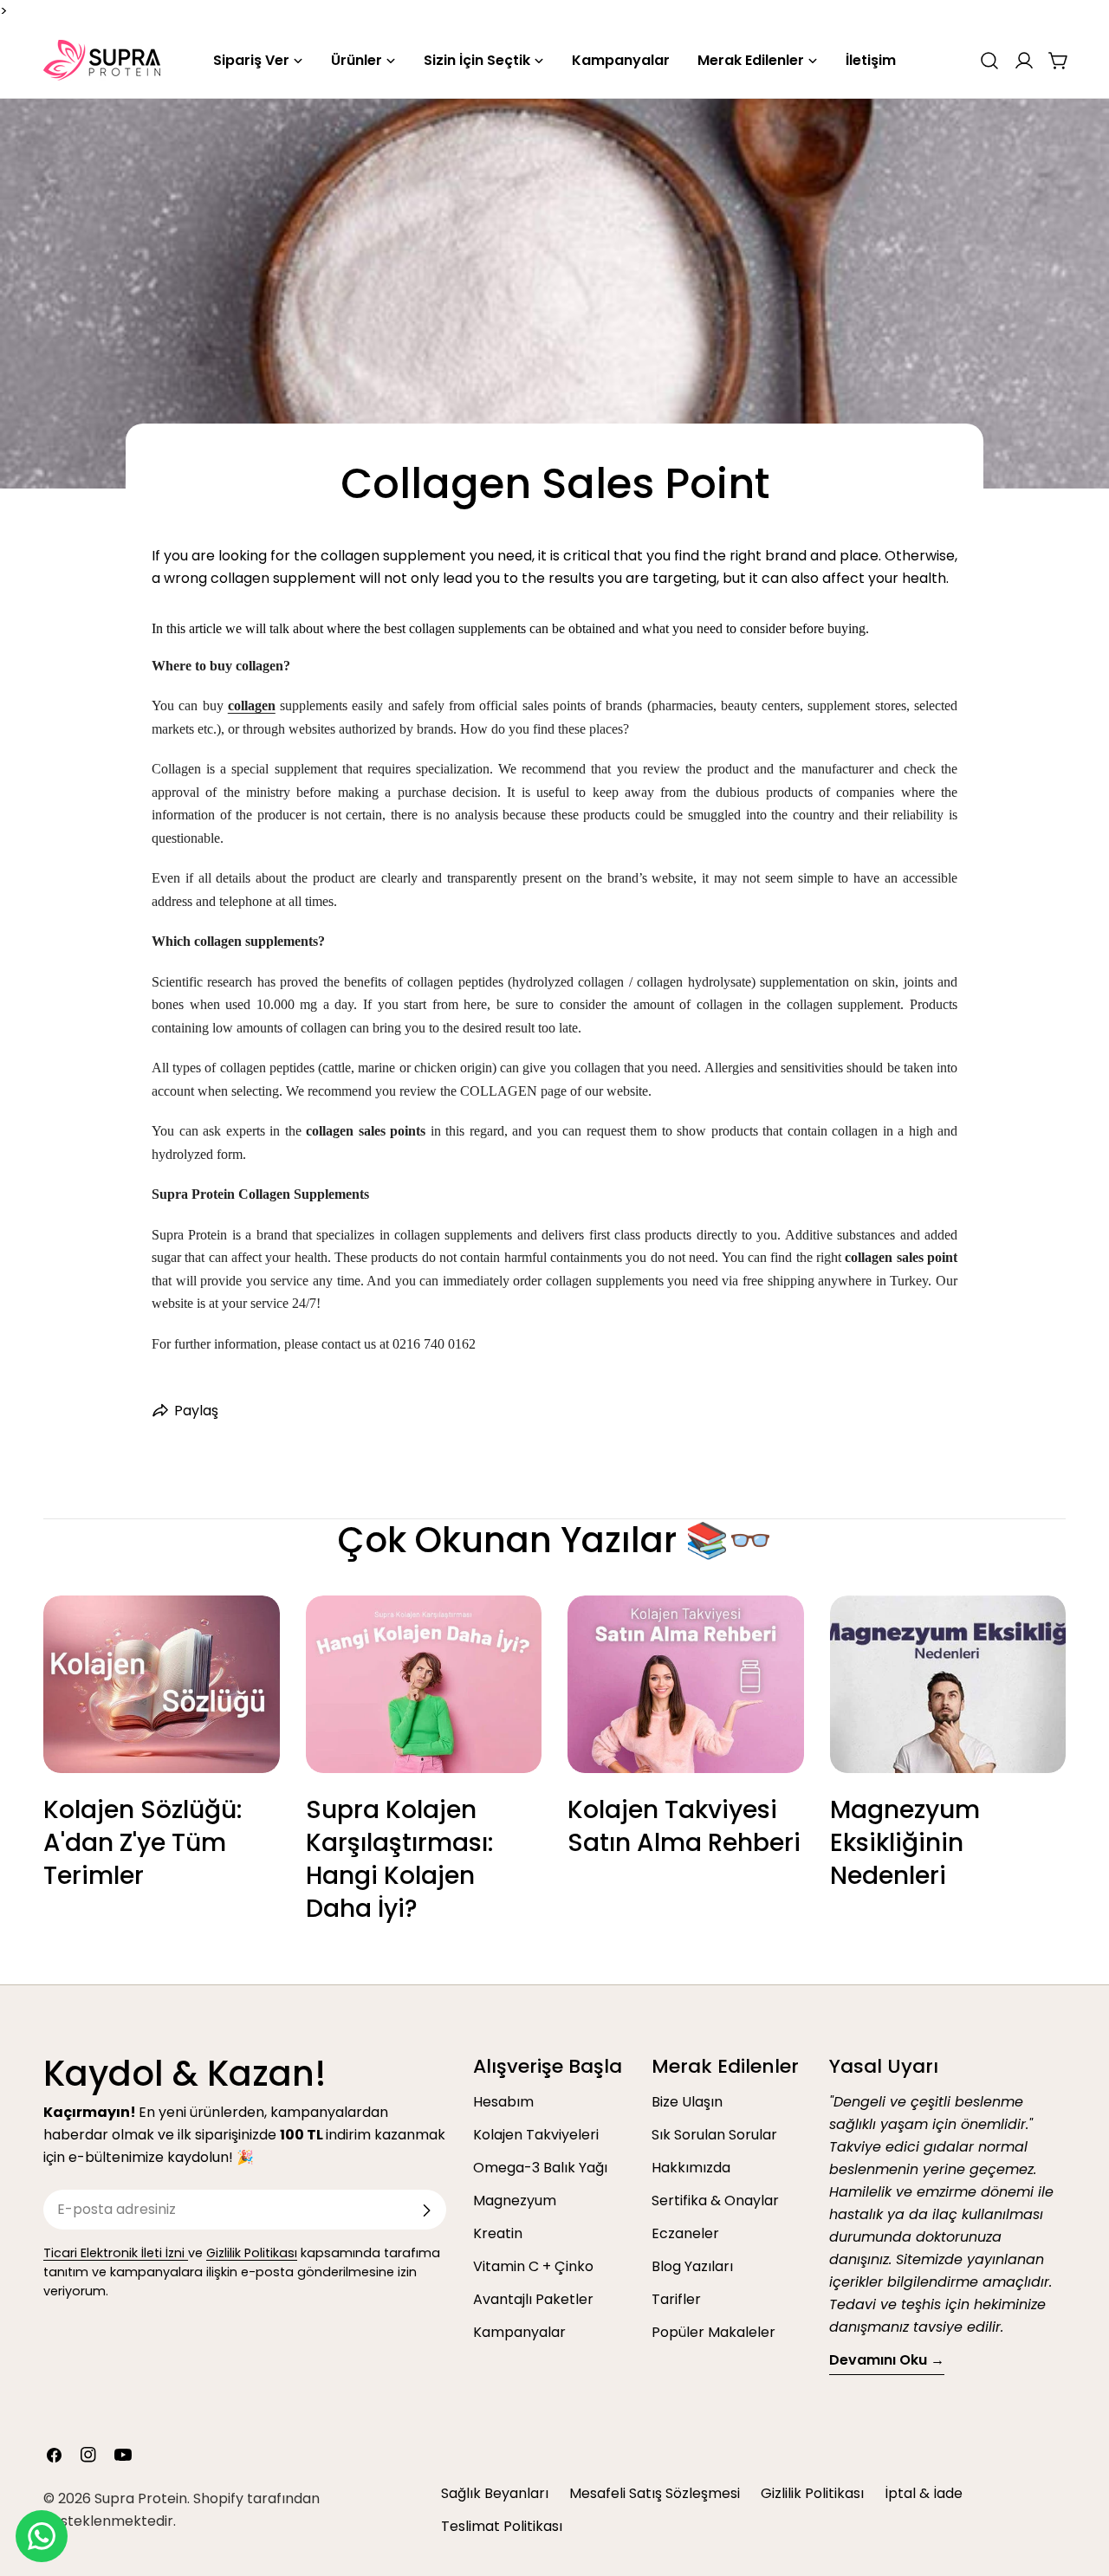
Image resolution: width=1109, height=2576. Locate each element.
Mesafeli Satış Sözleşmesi (655, 2493)
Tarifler (676, 2299)
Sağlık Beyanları (495, 2493)
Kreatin (498, 2233)
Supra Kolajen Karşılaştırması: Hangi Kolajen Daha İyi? (399, 1859)
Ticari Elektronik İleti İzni (116, 2253)
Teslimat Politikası (502, 2526)
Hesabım (503, 2102)
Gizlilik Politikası (252, 2253)
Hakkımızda (691, 2168)
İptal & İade (924, 2493)
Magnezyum (515, 2201)
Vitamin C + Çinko (533, 2266)
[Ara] (989, 61)
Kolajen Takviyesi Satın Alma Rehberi (684, 1826)
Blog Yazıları (692, 2266)
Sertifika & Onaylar (715, 2201)
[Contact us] (42, 2536)
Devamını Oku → (887, 2360)
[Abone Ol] (426, 2210)
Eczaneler (685, 2233)
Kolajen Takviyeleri (536, 2135)
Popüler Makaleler (713, 2332)
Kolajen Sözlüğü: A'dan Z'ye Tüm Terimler (143, 1843)
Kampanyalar (519, 2332)
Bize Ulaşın (687, 2102)
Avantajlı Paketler (533, 2299)
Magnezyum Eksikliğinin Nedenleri (905, 1843)
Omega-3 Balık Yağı (540, 2168)
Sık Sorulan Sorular (714, 2135)
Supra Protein (141, 2498)
